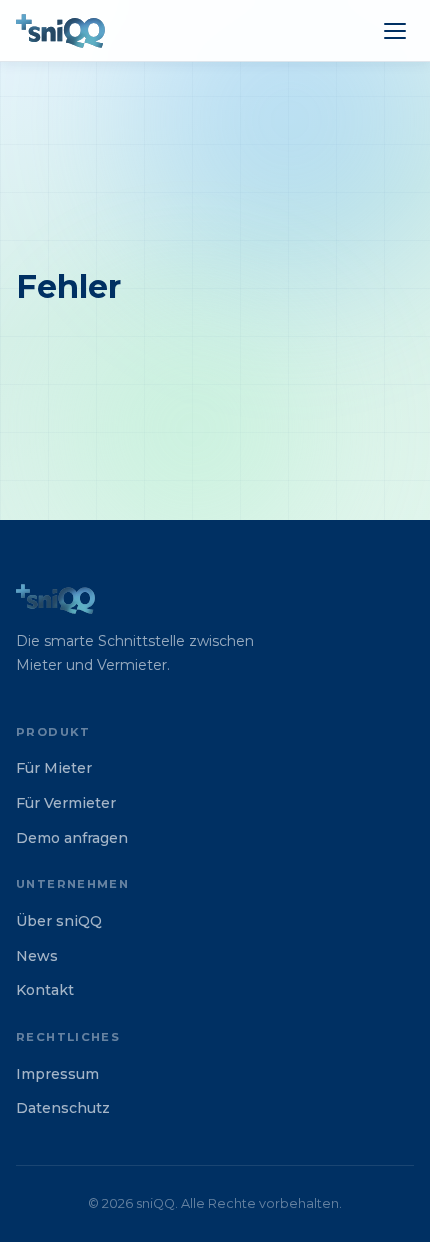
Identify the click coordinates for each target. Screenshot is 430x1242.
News (37, 956)
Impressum (57, 1074)
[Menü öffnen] (395, 31)
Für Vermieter (66, 803)
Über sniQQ (59, 921)
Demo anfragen (72, 838)
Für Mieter (54, 768)
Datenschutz (63, 1108)
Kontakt (45, 990)
